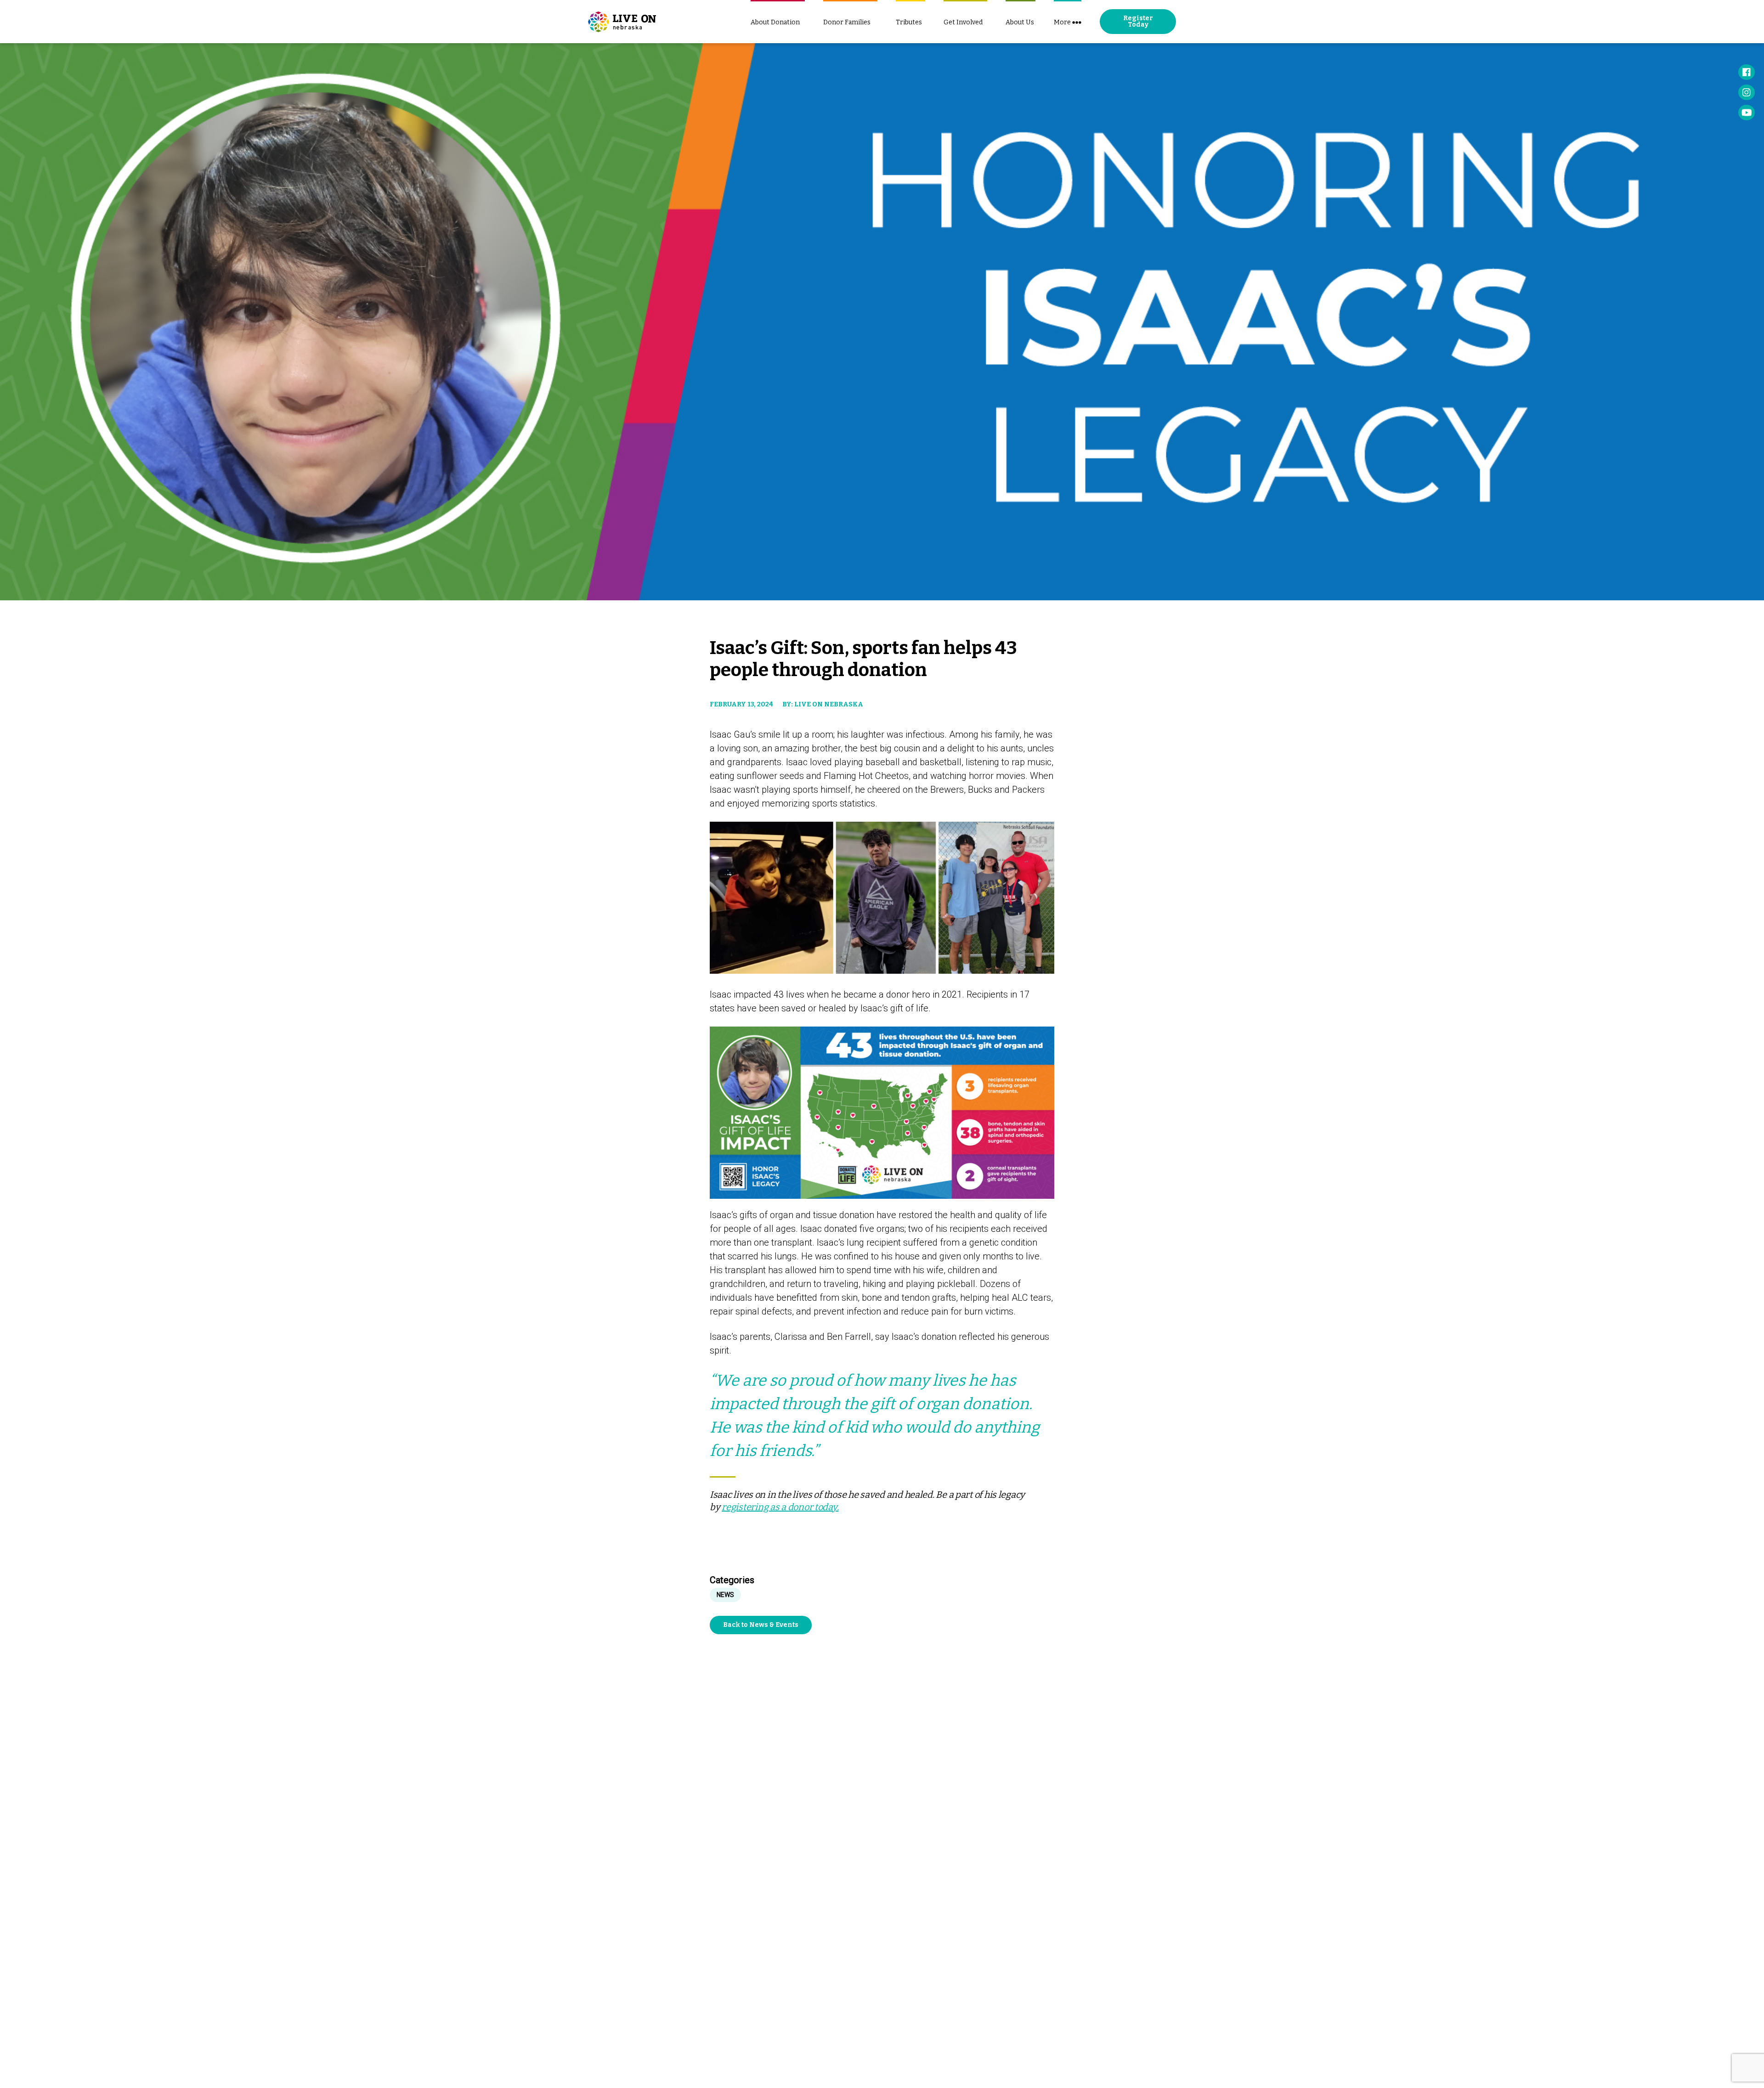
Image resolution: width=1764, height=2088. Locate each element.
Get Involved (963, 22)
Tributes (909, 22)
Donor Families (847, 22)
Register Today (1138, 21)
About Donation (775, 22)
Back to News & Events (761, 1625)
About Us (1020, 22)
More (1062, 22)
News (725, 1595)
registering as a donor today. (780, 1507)
